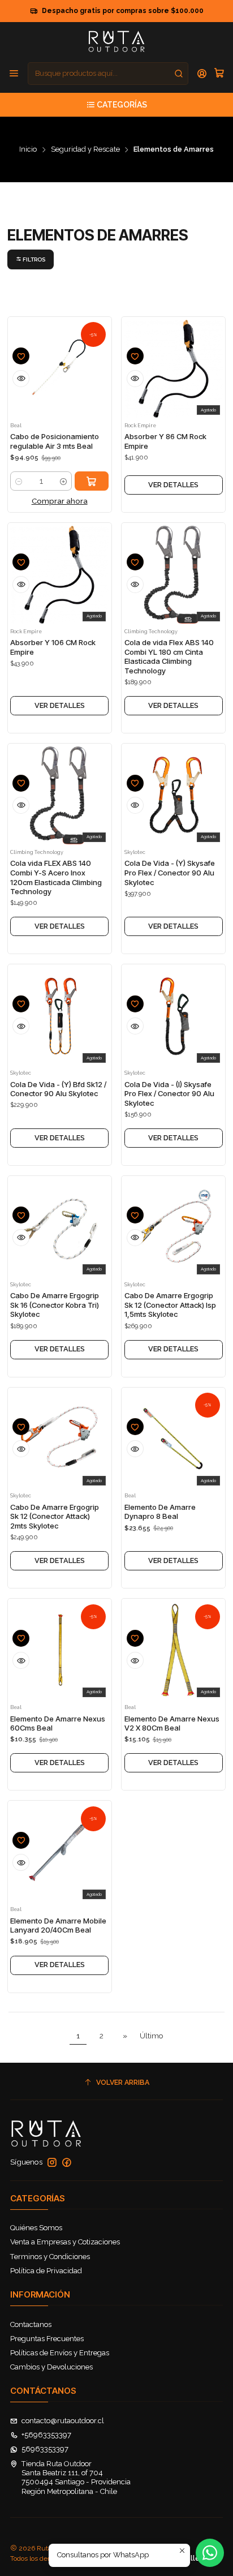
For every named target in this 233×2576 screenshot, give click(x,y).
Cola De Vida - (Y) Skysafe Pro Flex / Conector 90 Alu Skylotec (170, 872)
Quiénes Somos (36, 2228)
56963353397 (45, 2449)
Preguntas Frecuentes (47, 2339)
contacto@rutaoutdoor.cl (63, 2421)
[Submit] (179, 74)
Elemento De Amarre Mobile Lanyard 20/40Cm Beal (58, 1925)
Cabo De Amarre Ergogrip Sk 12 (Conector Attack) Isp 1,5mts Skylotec (170, 1305)
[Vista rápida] (21, 379)
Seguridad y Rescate (85, 150)
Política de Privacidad (46, 2271)
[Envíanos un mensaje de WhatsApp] (210, 2553)
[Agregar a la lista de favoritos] (21, 356)
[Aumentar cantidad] (63, 481)
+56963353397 (46, 2435)
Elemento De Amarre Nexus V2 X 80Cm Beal (172, 1723)
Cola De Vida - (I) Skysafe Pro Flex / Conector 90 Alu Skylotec (169, 1094)
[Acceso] (202, 74)
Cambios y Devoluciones (51, 2367)
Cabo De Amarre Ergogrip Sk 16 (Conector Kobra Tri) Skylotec (55, 1305)
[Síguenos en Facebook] (67, 2163)
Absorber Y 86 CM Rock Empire (165, 441)
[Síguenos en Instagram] (52, 2163)
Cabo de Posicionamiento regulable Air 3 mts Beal (55, 441)
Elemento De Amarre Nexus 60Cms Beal (58, 1723)
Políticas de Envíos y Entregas (60, 2353)
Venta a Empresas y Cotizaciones (65, 2242)
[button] (31, 259)
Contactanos (31, 2324)
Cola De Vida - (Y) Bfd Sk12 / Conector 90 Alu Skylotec (58, 1089)
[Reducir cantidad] (19, 481)
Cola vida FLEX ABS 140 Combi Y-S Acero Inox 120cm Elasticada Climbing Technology (56, 877)
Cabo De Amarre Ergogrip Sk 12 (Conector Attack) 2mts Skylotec (55, 1516)
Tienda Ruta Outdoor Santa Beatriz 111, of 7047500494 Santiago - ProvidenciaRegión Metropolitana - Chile (76, 2478)
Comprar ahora (60, 501)
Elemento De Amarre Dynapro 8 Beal (160, 1512)
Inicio (28, 150)
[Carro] (219, 74)
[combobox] (108, 74)
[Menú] (14, 74)
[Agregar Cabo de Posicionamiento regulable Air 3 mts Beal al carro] (92, 481)
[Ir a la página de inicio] (116, 41)
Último (152, 2036)
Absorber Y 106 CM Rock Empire (53, 647)
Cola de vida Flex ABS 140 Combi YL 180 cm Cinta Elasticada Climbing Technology (169, 656)
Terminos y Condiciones (50, 2257)
